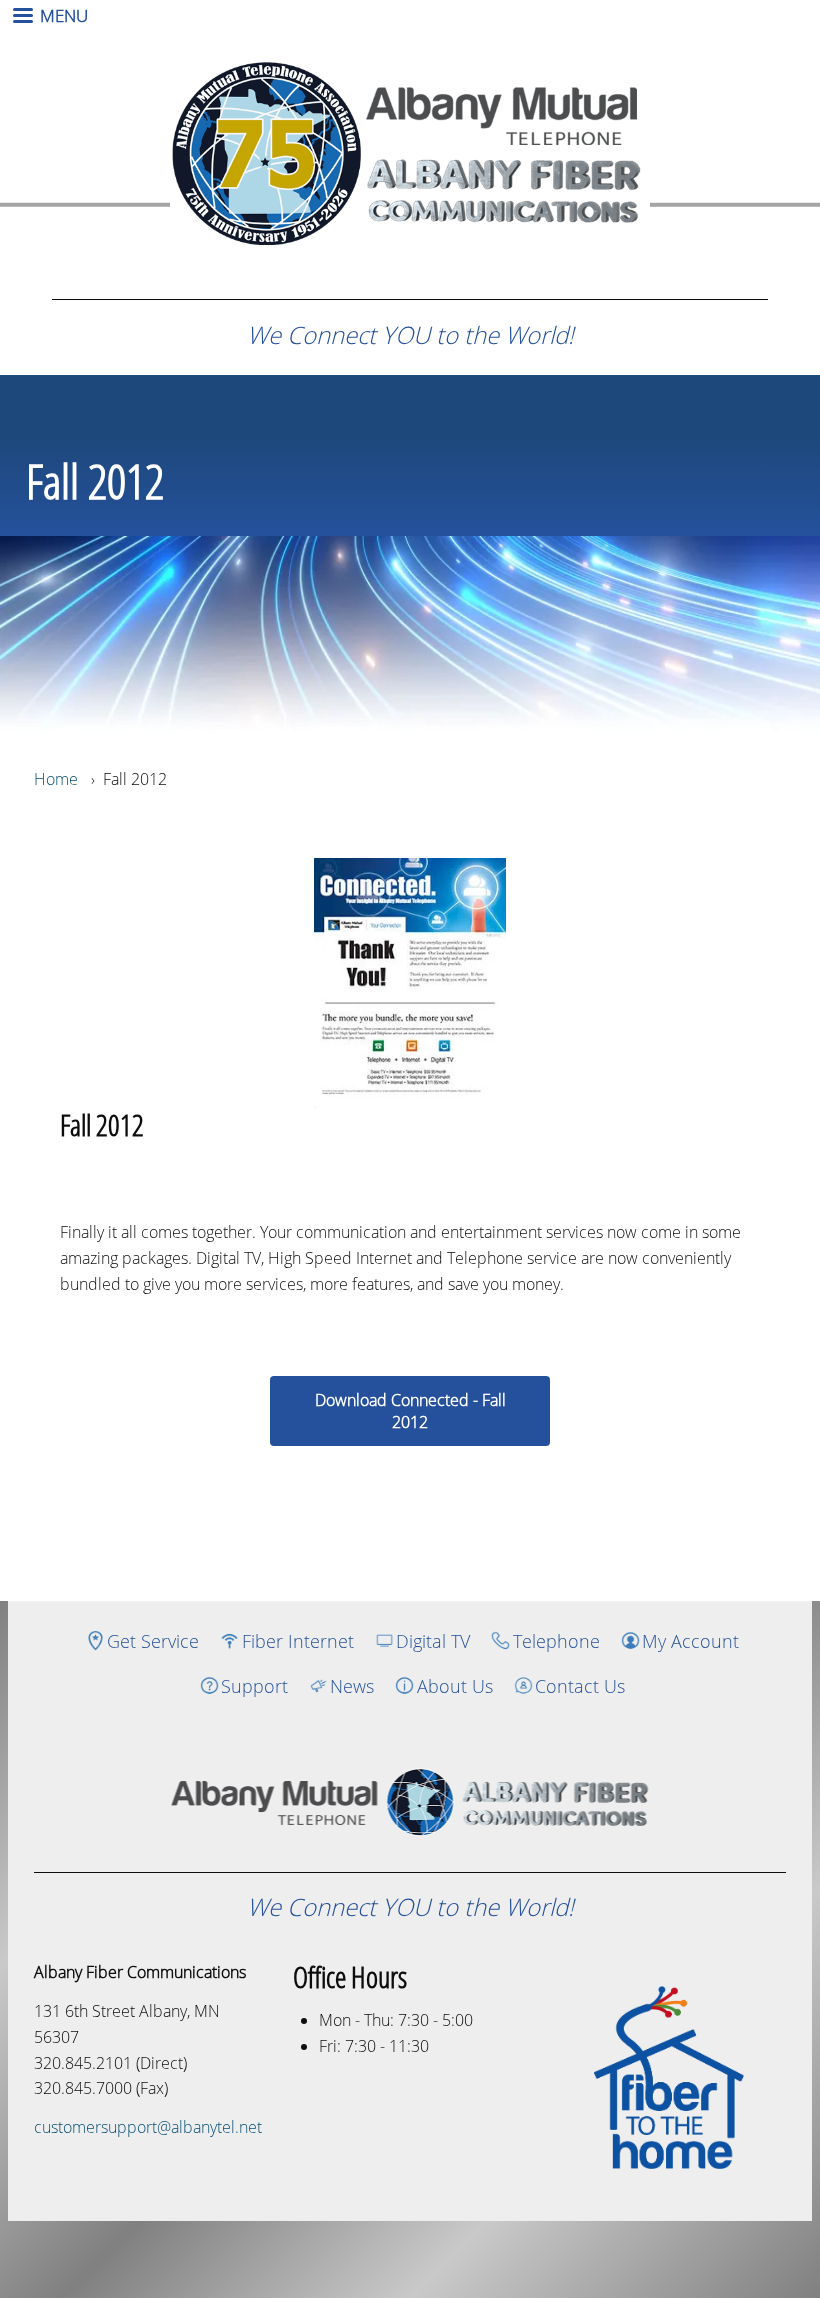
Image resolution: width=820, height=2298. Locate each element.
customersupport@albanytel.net (148, 2127)
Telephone (556, 1641)
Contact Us (580, 1686)
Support (254, 1686)
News (352, 1686)
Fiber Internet (297, 1641)
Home (56, 779)
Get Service (153, 1641)
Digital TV (433, 1641)
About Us (454, 1686)
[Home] (410, 1802)
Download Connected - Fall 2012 (410, 1411)
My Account (690, 1641)
